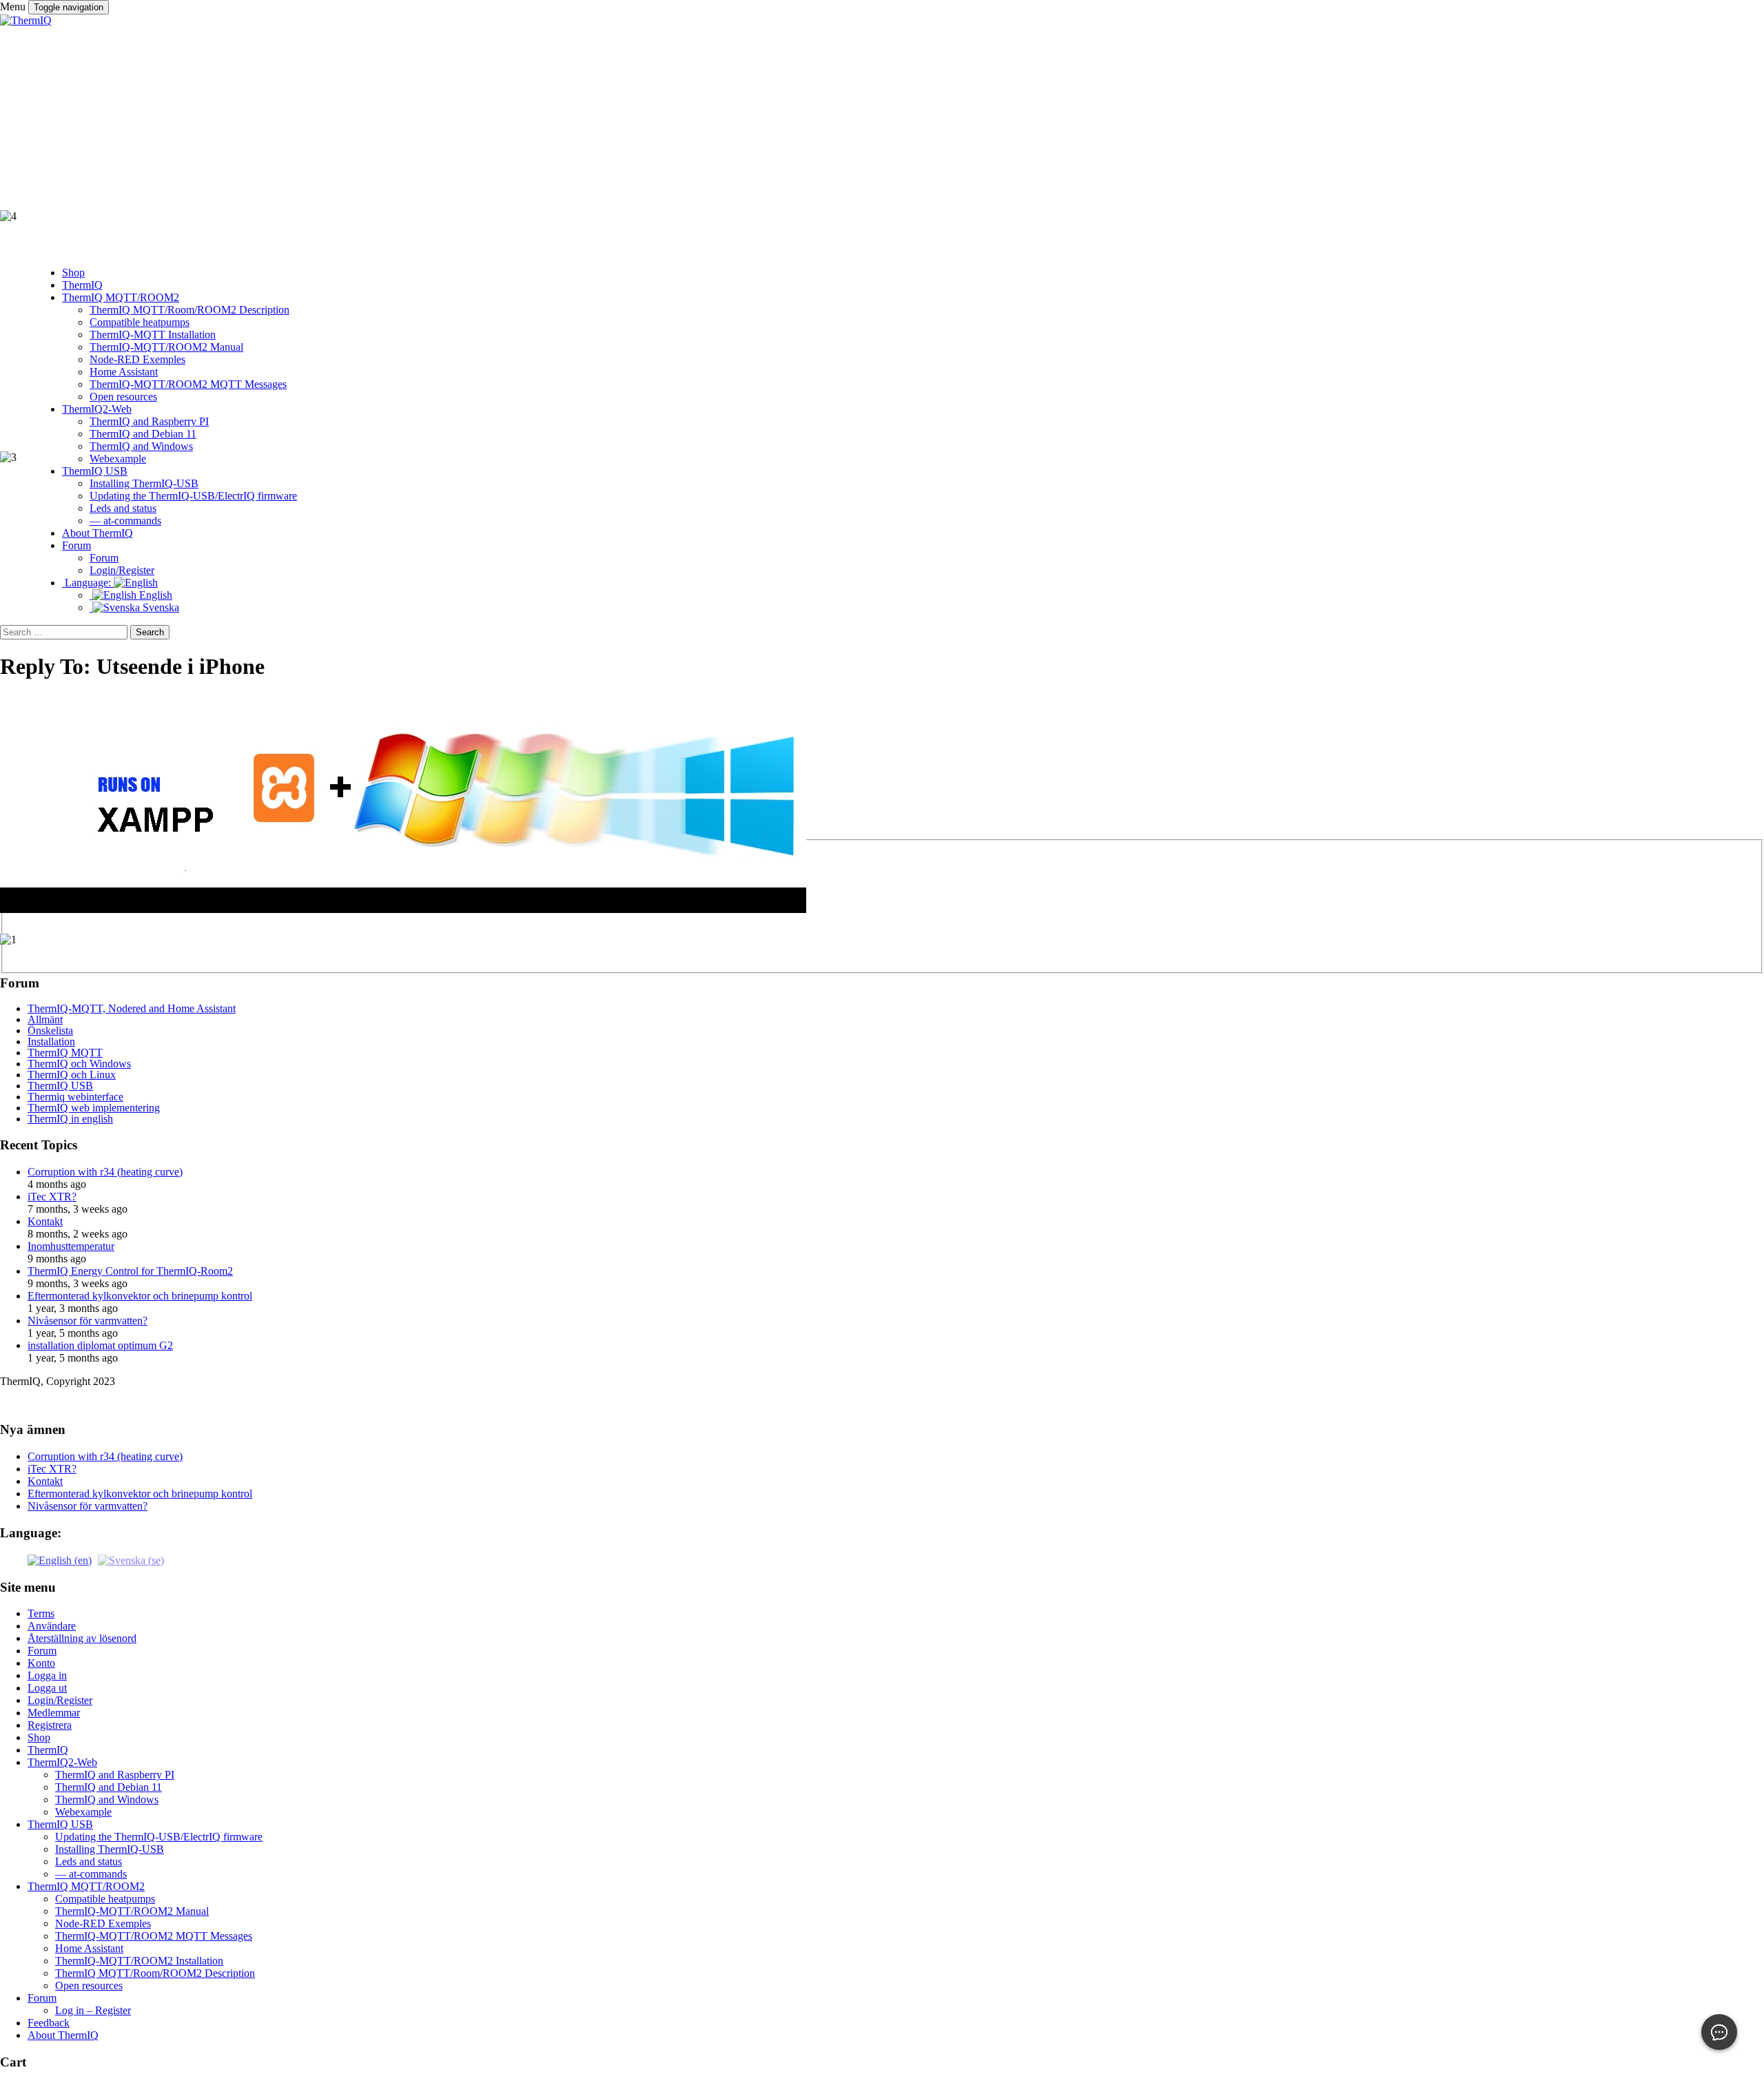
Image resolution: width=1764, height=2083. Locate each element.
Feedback (49, 2023)
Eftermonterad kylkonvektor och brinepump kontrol (140, 1296)
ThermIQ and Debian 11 (109, 1787)
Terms (41, 1613)
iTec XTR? (52, 1197)
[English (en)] (60, 1560)
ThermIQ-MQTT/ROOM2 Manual (132, 1911)
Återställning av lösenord (82, 1638)
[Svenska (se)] (131, 1560)
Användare (52, 1626)
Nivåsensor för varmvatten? (88, 1321)
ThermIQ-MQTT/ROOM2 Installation (139, 1961)
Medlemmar (54, 1713)
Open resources (89, 1985)
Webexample (83, 1812)
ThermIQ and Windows (107, 1799)
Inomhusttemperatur (71, 1246)
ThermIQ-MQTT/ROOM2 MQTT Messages (154, 1936)
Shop (39, 1737)
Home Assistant (89, 1948)
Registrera (50, 1725)
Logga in (47, 1675)
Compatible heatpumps (105, 1899)
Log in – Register (93, 2010)
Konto (41, 1663)
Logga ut (47, 1688)
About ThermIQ (63, 2035)
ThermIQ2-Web (62, 1762)
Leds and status (89, 1861)
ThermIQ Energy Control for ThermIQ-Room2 (130, 1271)
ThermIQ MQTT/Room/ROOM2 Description (155, 1973)
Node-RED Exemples (103, 1923)
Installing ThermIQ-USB (110, 1849)
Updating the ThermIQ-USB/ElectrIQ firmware (159, 1837)
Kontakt (45, 1221)
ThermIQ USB (60, 1824)
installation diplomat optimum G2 (100, 1345)
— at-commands (91, 1874)
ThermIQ (48, 1750)
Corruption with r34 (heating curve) (105, 1456)
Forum (42, 1651)
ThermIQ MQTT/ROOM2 (86, 1886)
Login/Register (60, 1700)
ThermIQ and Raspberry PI (115, 1775)
